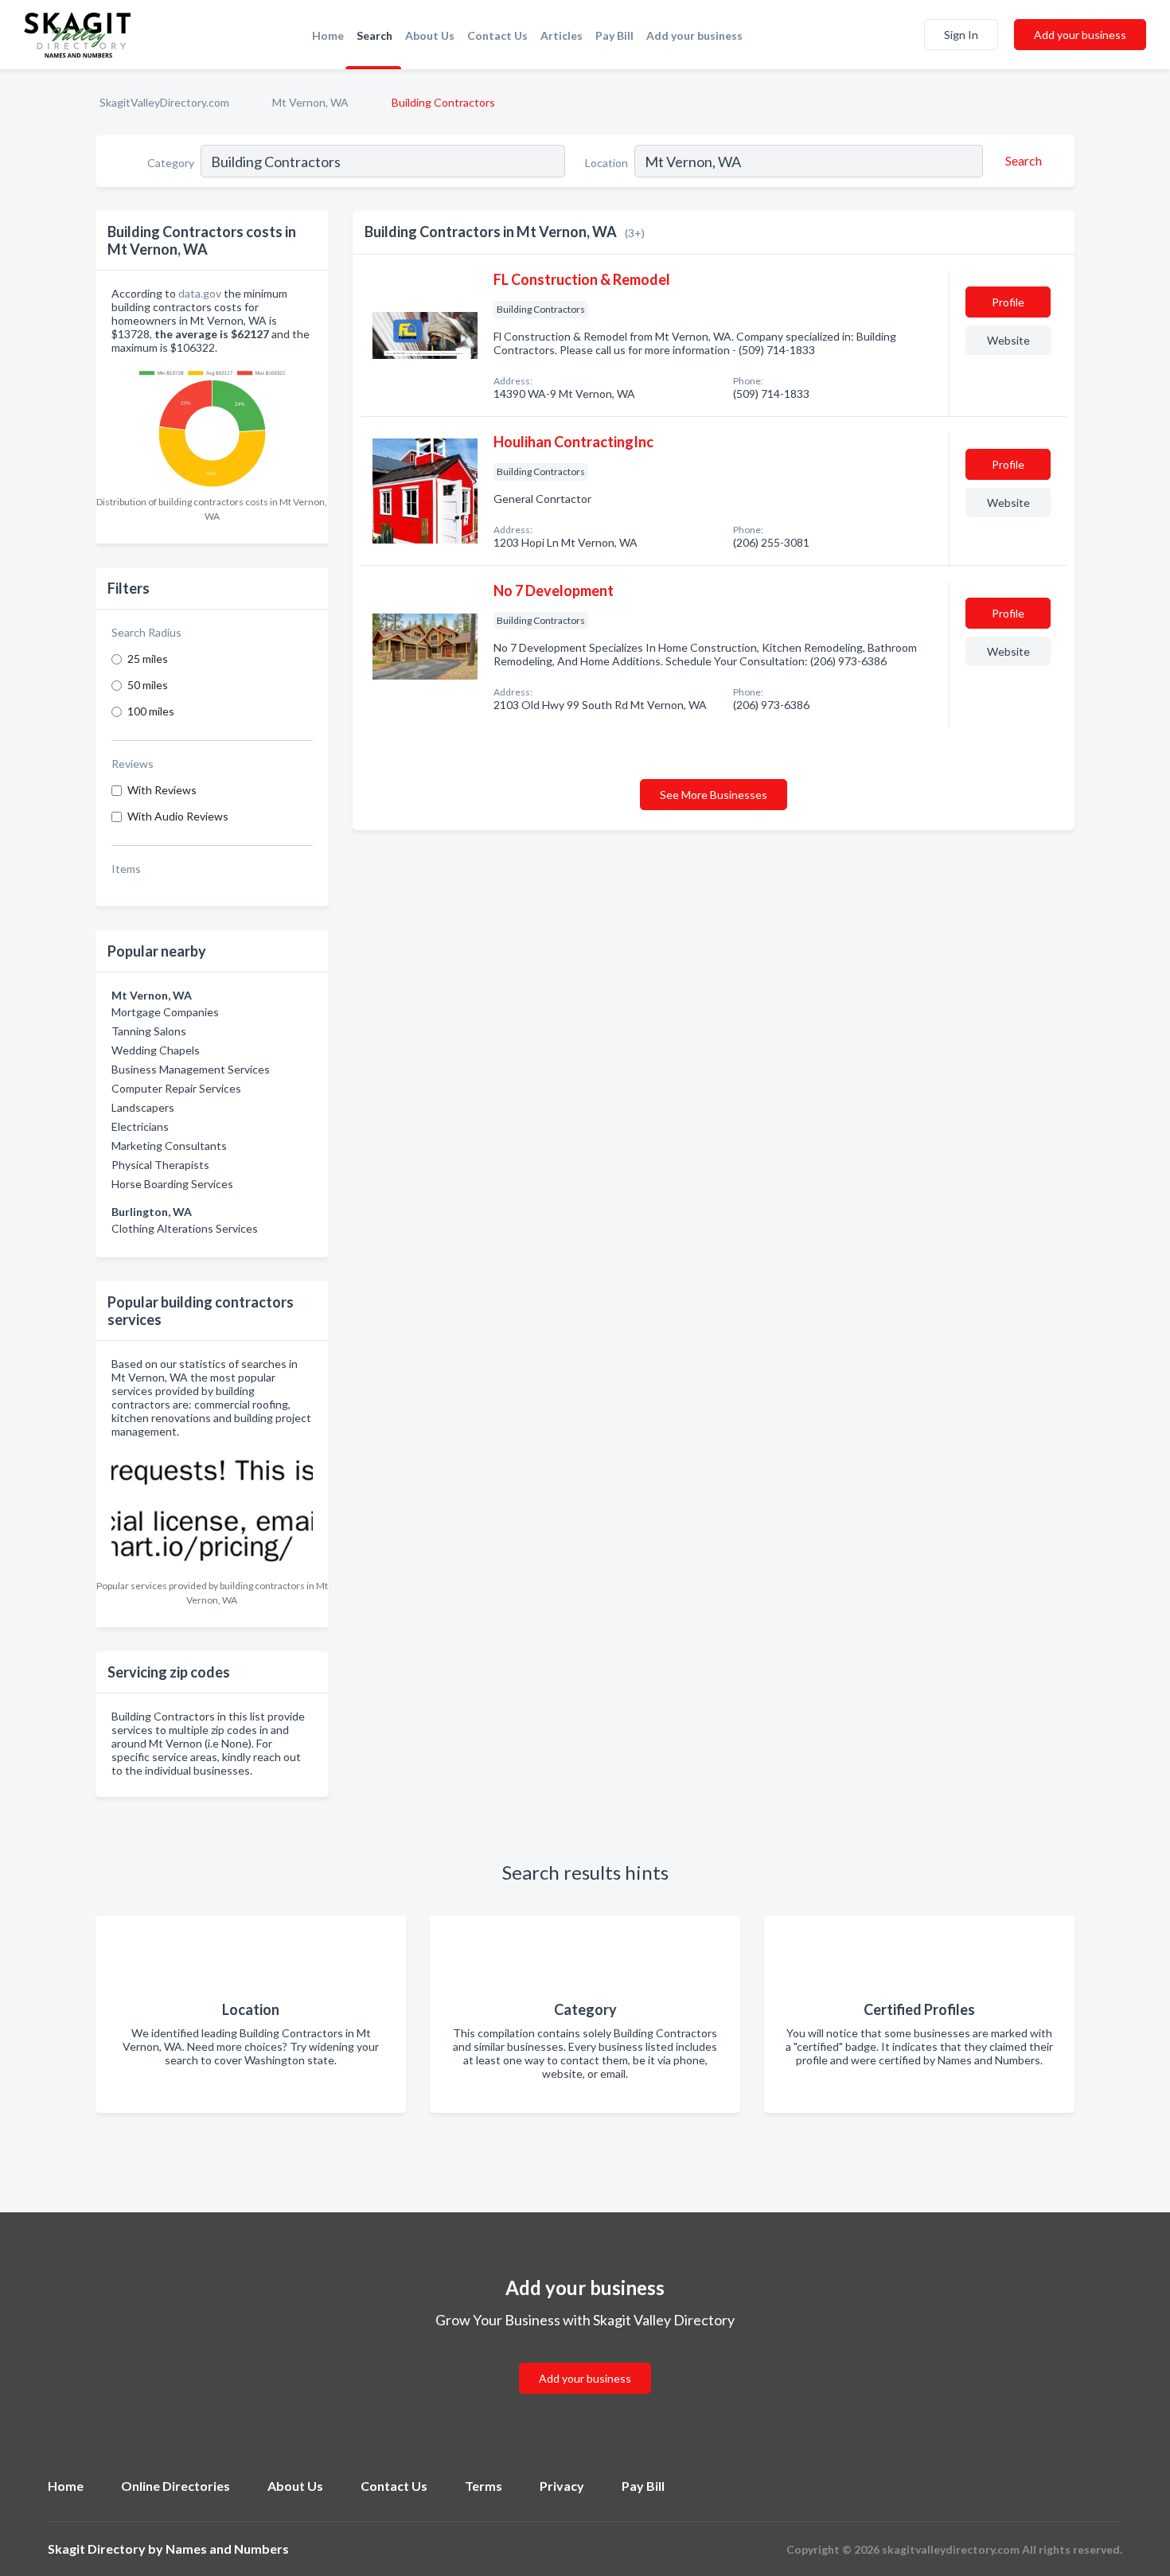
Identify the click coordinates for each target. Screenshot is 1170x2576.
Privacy (562, 2486)
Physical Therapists (160, 1165)
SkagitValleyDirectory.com (164, 102)
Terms (484, 2486)
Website (1008, 340)
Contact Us (497, 35)
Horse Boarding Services (172, 1184)
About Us (430, 35)
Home (328, 35)
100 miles (151, 711)
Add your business (694, 35)
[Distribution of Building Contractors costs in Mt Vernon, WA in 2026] (212, 425)
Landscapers (143, 1107)
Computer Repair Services (176, 1088)
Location (606, 163)
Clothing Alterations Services (185, 1228)
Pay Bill (614, 35)
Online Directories (175, 2486)
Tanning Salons (149, 1031)
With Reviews (162, 790)
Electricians (140, 1126)
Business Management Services (191, 1069)
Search (374, 35)
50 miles (148, 685)
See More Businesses (714, 795)
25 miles (148, 659)
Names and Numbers (227, 2549)
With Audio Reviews (178, 816)
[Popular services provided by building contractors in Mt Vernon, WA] (212, 1508)
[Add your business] (585, 2359)
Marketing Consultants (169, 1146)
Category (171, 163)
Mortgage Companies (165, 1012)
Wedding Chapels (156, 1050)
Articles (562, 35)
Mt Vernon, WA (310, 102)
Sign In (961, 35)
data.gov (200, 293)
